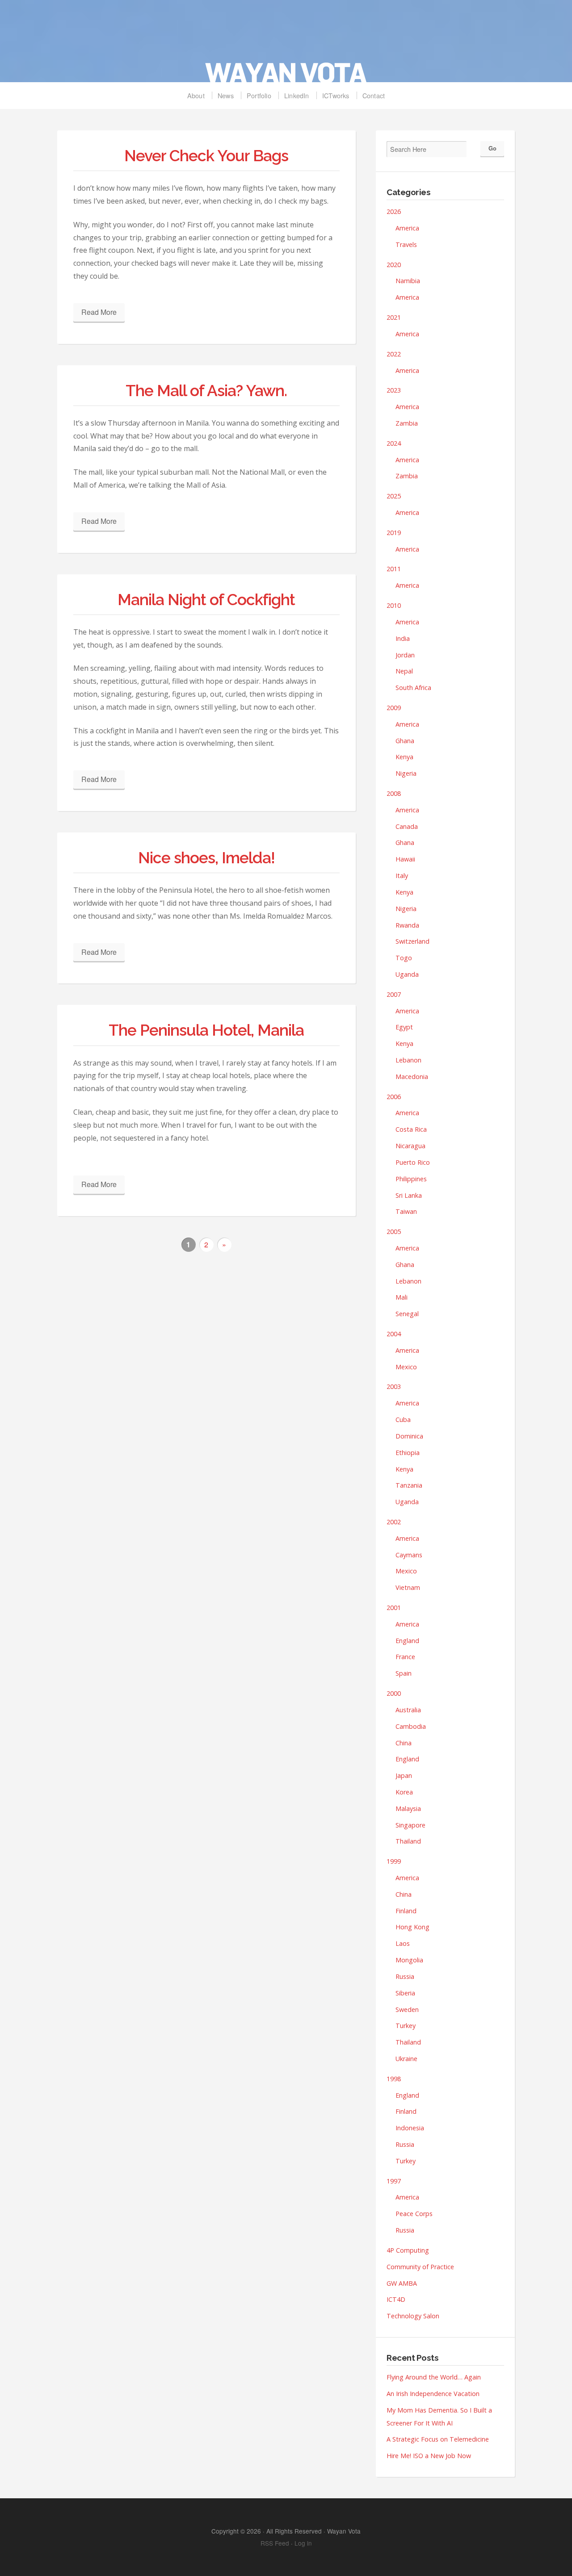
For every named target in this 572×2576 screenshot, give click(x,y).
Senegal (407, 1314)
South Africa (413, 688)
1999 (394, 1861)
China (404, 1743)
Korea (404, 1792)
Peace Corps (414, 2214)
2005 (394, 1232)
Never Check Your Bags (206, 156)
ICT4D (396, 2299)
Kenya (404, 757)
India (403, 638)
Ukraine (406, 2059)
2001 (394, 1608)
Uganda (407, 974)
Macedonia (412, 1077)
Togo (404, 958)
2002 (394, 1522)
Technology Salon (413, 2316)
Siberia (405, 1993)
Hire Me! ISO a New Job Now (429, 2456)
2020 (394, 265)
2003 (394, 1386)
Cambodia (411, 1726)
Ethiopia (408, 1453)
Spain (404, 1673)
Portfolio (259, 95)
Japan (404, 1775)
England (407, 1641)
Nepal (404, 671)
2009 (394, 708)
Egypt (404, 1027)
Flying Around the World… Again (434, 2377)
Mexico (406, 1367)
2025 (394, 496)
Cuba (403, 1420)
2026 (394, 211)
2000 (394, 1693)
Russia (405, 1976)
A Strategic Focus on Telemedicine (438, 2439)
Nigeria (406, 773)
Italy (402, 876)
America (407, 228)
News (226, 95)
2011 (394, 569)
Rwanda (407, 925)
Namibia (408, 281)
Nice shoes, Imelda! (206, 858)
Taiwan (406, 1211)
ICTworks (336, 95)
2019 (394, 533)
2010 (394, 605)
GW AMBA (402, 2283)
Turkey (406, 2026)
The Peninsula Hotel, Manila (206, 1030)
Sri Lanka (409, 1195)
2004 (394, 1334)
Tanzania (409, 1485)
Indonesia (410, 2128)
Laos (403, 1943)
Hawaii (405, 859)
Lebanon (408, 1060)
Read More (99, 312)
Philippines (411, 1179)
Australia (408, 1710)
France (405, 1657)
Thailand (408, 1841)
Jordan (405, 655)
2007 (394, 994)
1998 (394, 2079)
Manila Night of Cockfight (206, 600)
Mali (402, 1297)
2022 (394, 354)
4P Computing (408, 2250)
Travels (406, 245)
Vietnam (408, 1587)
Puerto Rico (413, 1162)
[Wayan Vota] (286, 46)
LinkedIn (297, 95)
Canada (407, 826)
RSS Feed (275, 2543)
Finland (406, 1911)
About (196, 95)
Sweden (407, 2009)
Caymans (409, 1555)
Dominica (409, 1436)
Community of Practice (420, 2267)
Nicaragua (410, 1146)
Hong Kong (412, 1927)
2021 (394, 317)
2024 (394, 443)
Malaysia (408, 1809)
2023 (394, 390)
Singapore (410, 1825)
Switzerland (412, 941)
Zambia (407, 423)
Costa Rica (411, 1129)
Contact (374, 95)
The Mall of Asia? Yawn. (206, 391)
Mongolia (409, 1960)
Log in (303, 2543)
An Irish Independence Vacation (433, 2394)
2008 (394, 793)
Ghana (405, 741)
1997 (394, 2181)
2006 (394, 1097)
